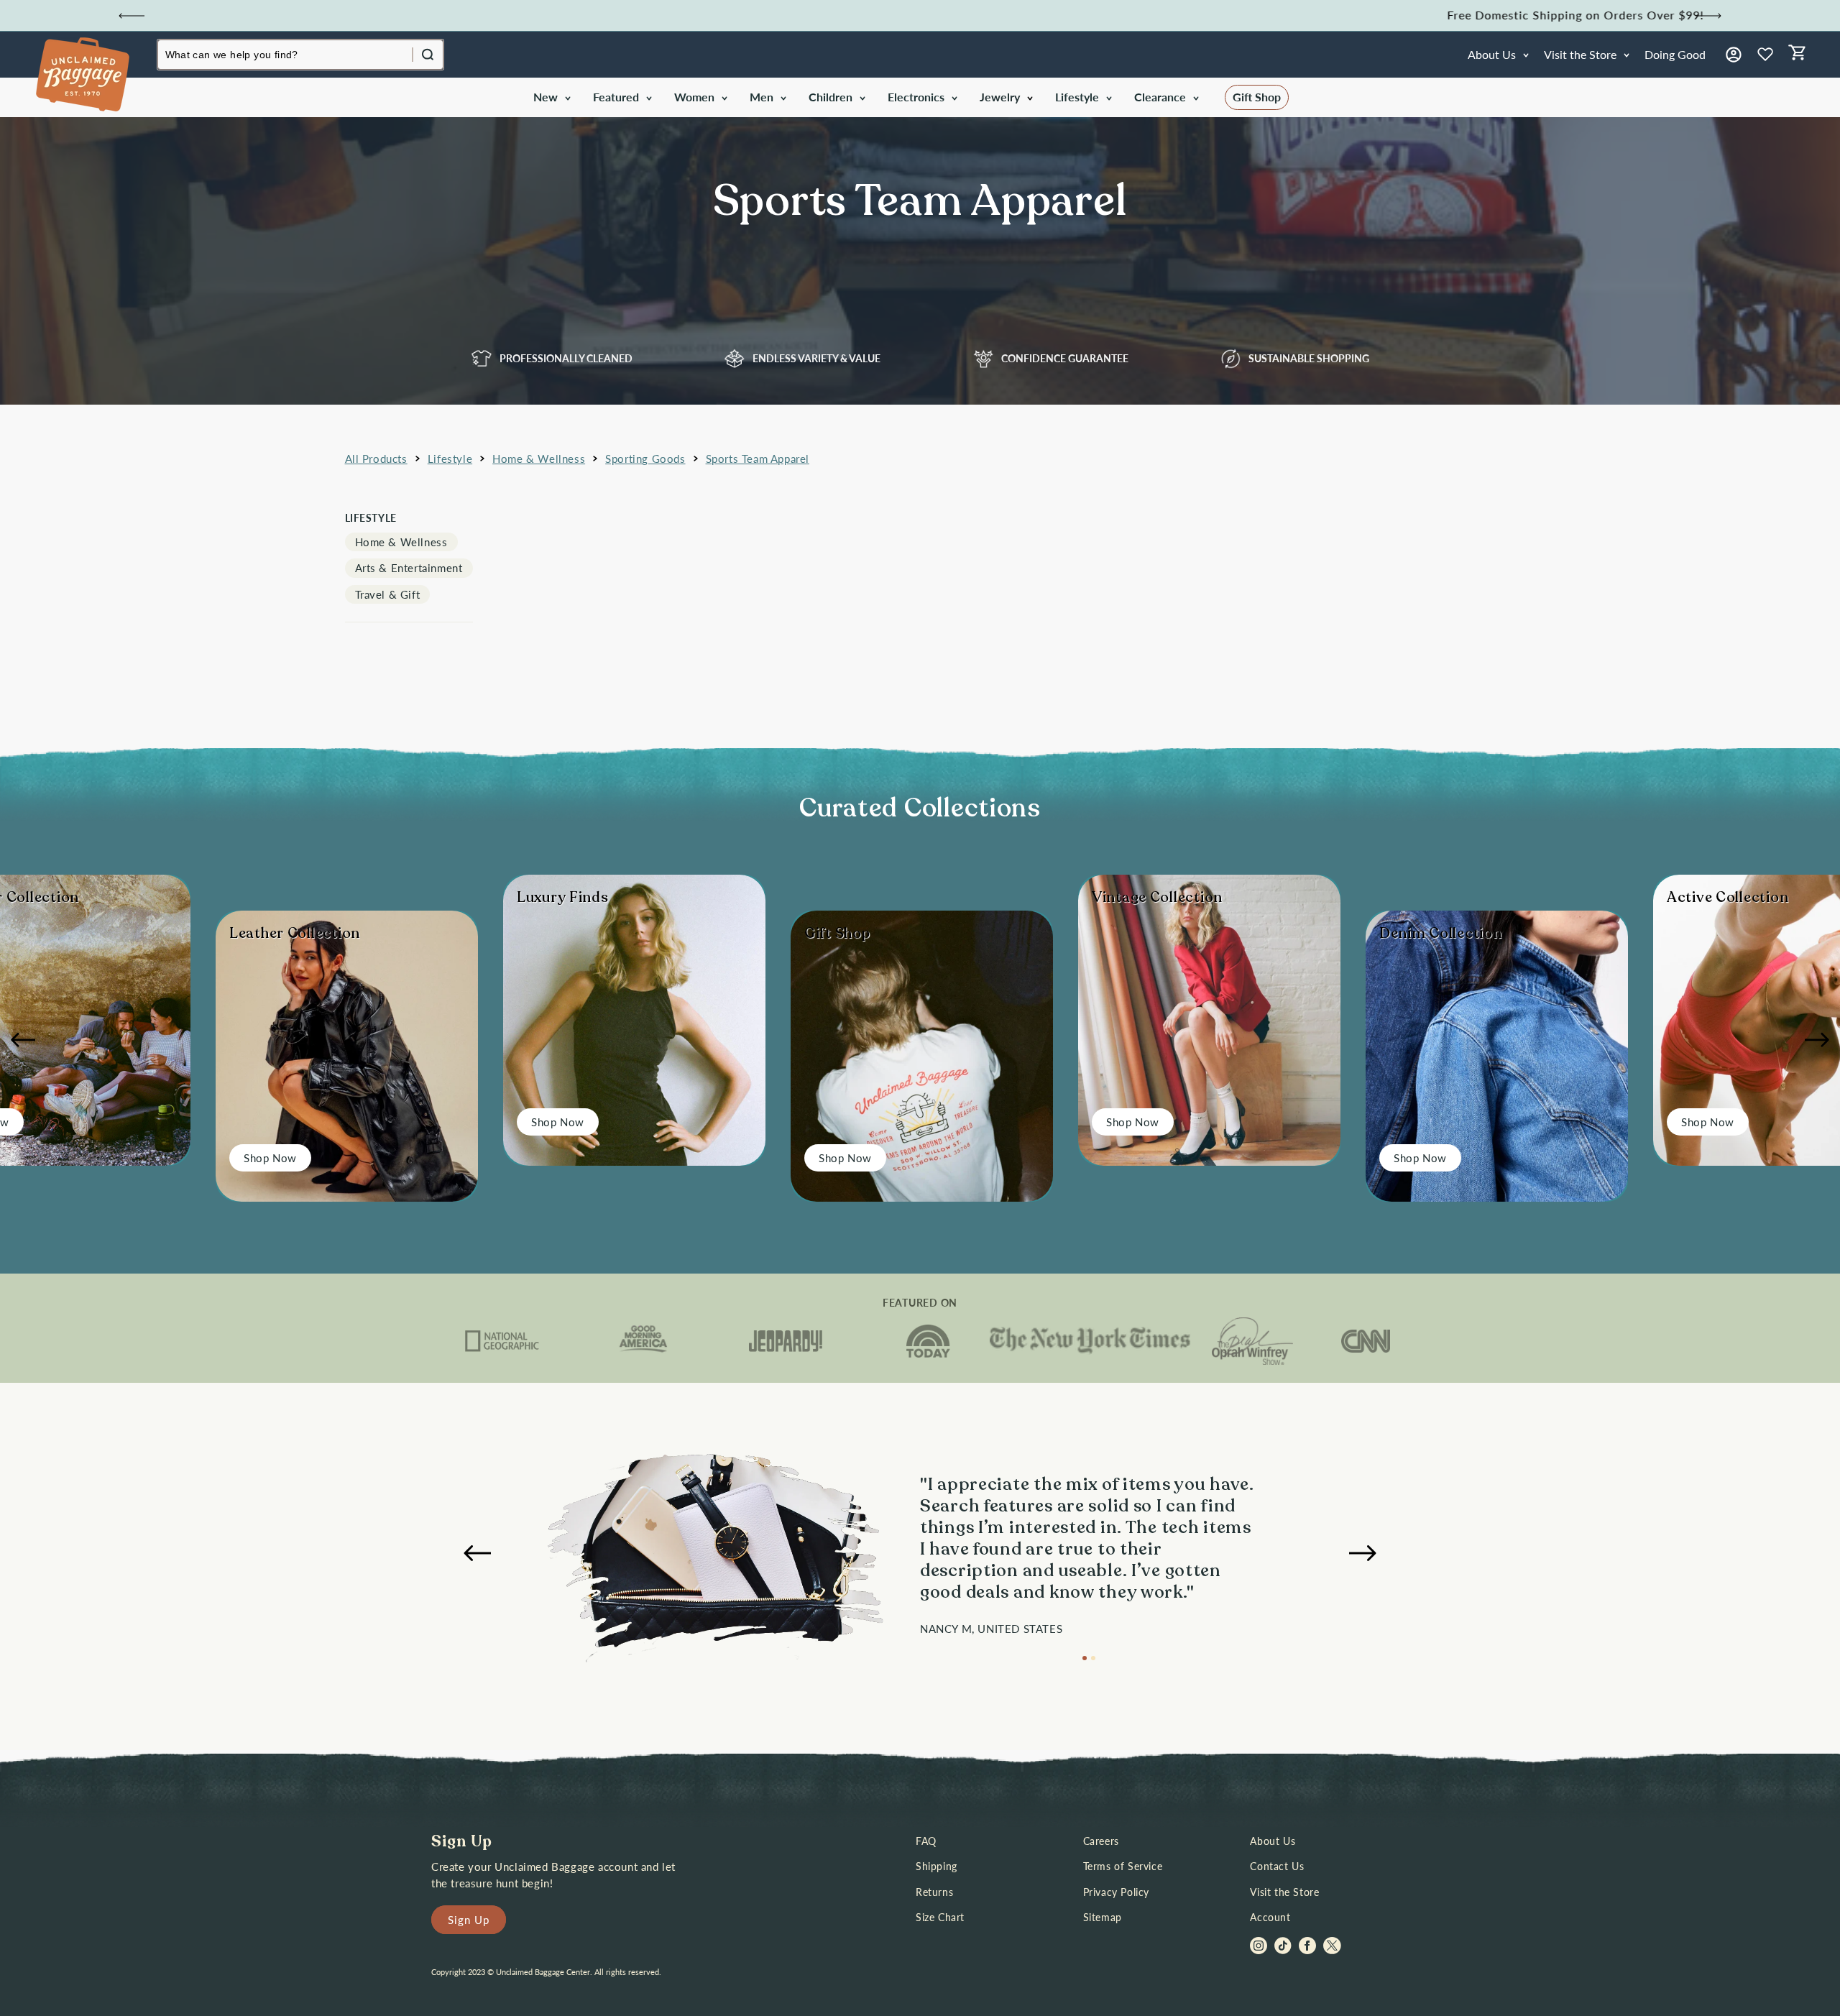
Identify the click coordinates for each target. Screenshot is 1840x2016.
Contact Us (1277, 1866)
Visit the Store (1284, 1892)
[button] (551, 97)
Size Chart (940, 1917)
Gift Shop (1257, 97)
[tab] (1085, 1658)
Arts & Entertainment (409, 568)
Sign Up (469, 1920)
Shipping (937, 1866)
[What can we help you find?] (428, 55)
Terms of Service (1123, 1866)
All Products (376, 459)
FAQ (926, 1841)
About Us (1273, 1841)
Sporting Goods (645, 459)
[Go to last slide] (132, 16)
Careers (1101, 1841)
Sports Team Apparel (758, 459)
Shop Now (270, 1158)
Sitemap (1103, 1917)
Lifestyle (450, 459)
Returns (934, 1892)
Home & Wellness (539, 459)
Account (1270, 1917)
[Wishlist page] (1765, 55)
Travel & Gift (388, 594)
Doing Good (1675, 54)
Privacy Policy (1116, 1892)
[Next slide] (1708, 16)
